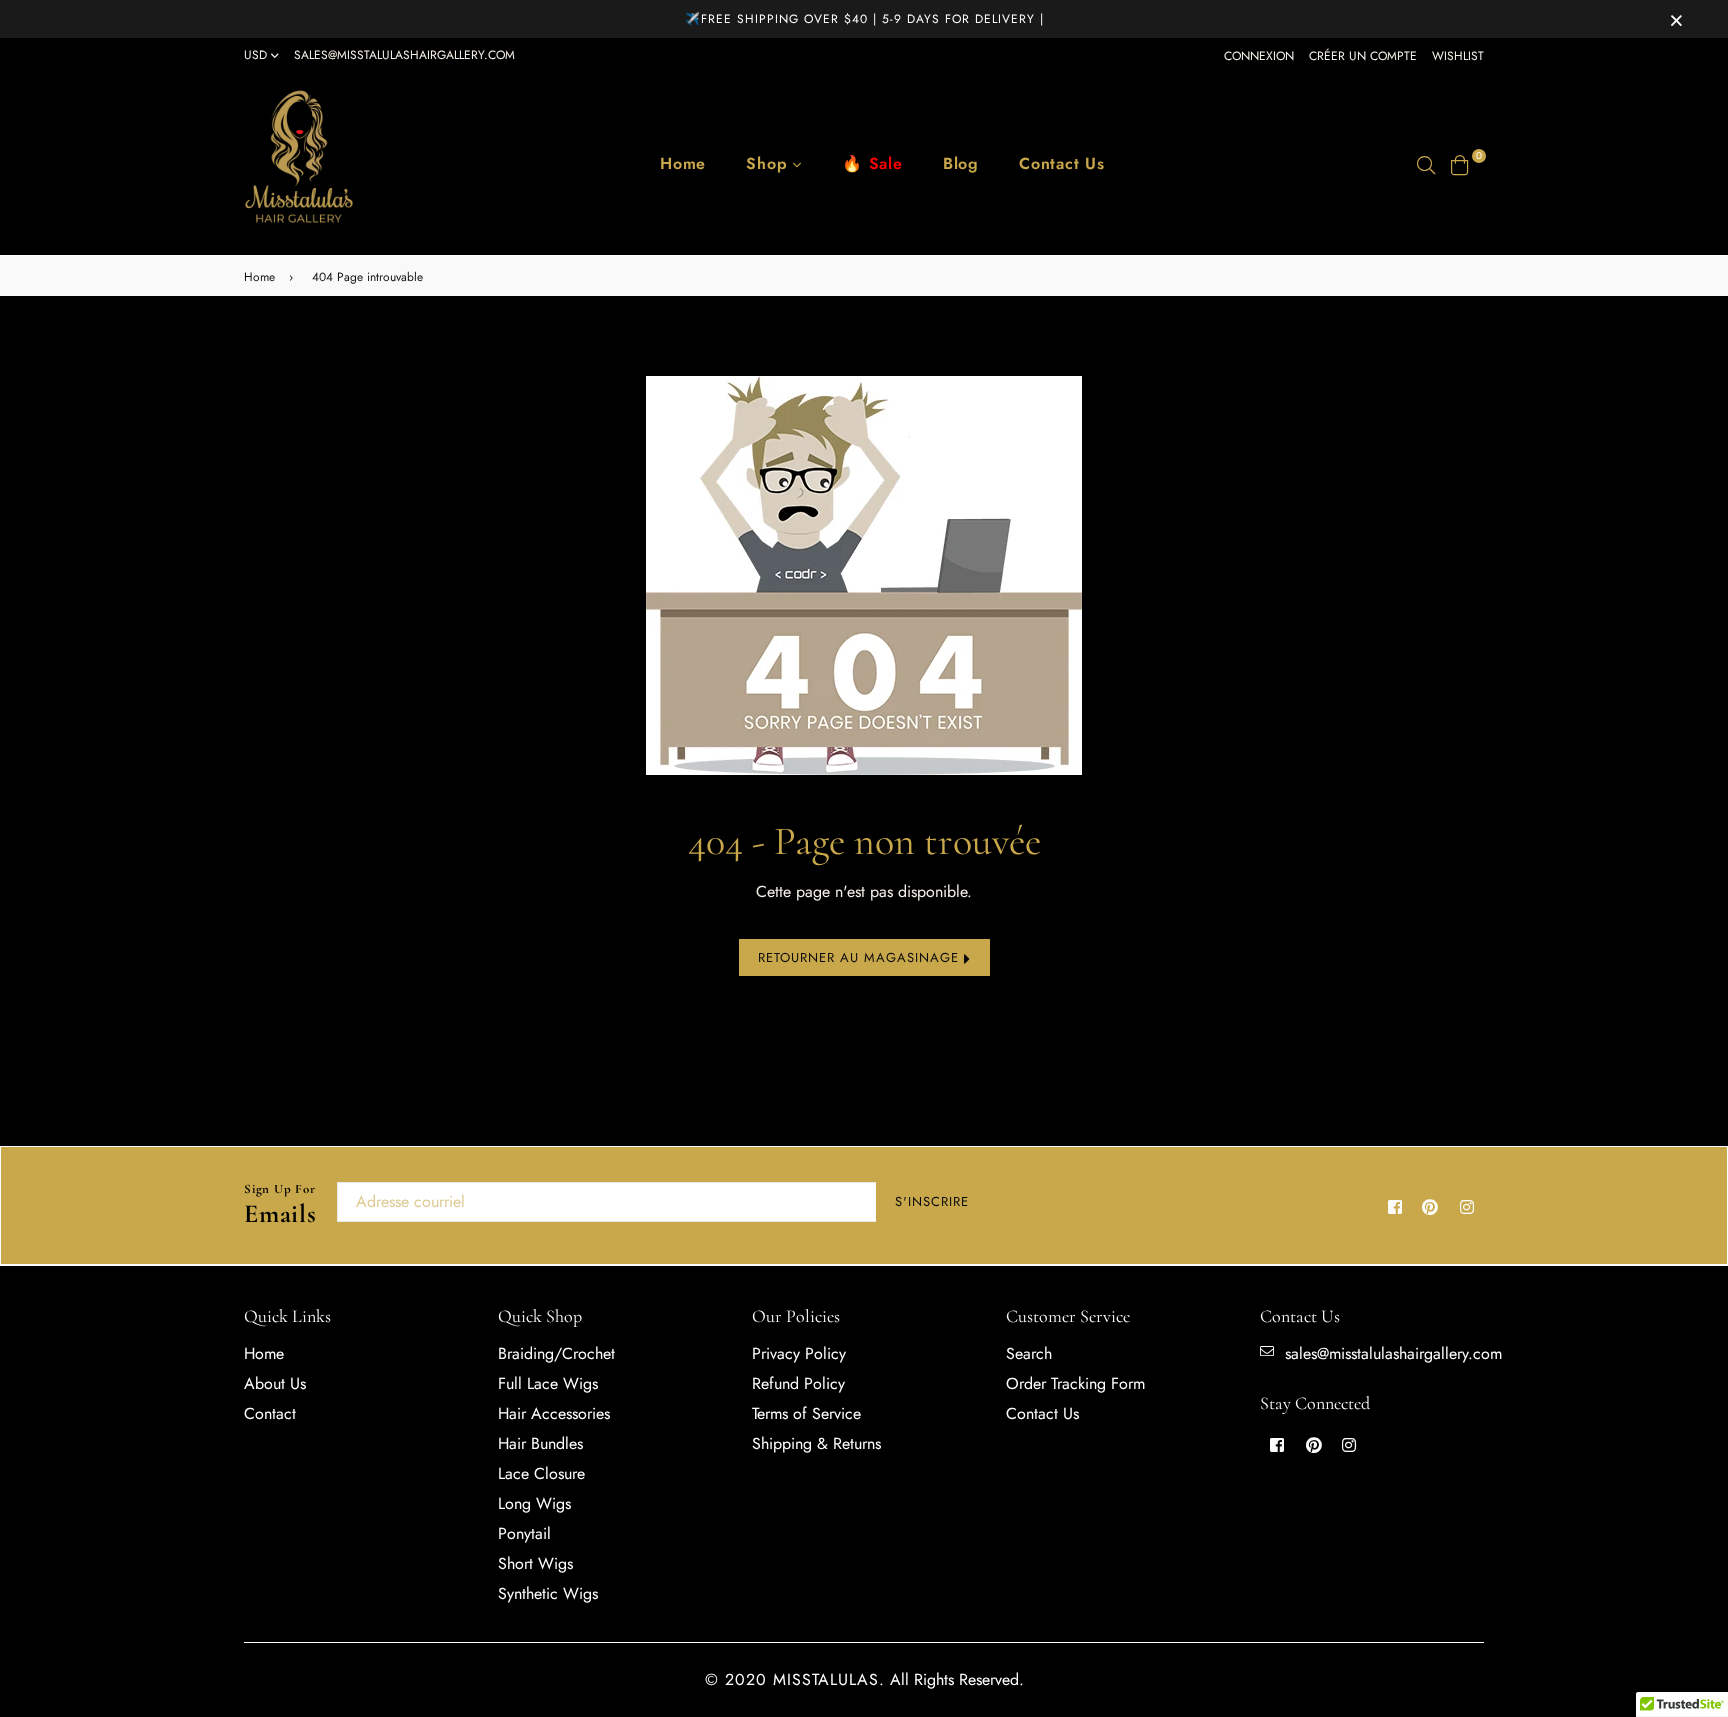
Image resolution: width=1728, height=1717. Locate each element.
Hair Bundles (540, 1443)
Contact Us (1062, 163)
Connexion (1259, 56)
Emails (280, 1205)
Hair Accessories (554, 1413)
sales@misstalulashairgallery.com (404, 55)
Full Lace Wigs (548, 1383)
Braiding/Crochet (556, 1353)
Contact (270, 1413)
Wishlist (1458, 56)
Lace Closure (541, 1473)
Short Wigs (535, 1563)
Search (1029, 1353)
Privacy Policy (799, 1353)
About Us (275, 1383)
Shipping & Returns (816, 1443)
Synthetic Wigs (548, 1593)
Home (683, 163)
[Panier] (1460, 163)
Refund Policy (798, 1383)
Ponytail (524, 1533)
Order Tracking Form (1075, 1383)
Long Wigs (534, 1503)
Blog (961, 163)
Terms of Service (806, 1413)
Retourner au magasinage (861, 957)
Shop (769, 163)
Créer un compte (1363, 56)
